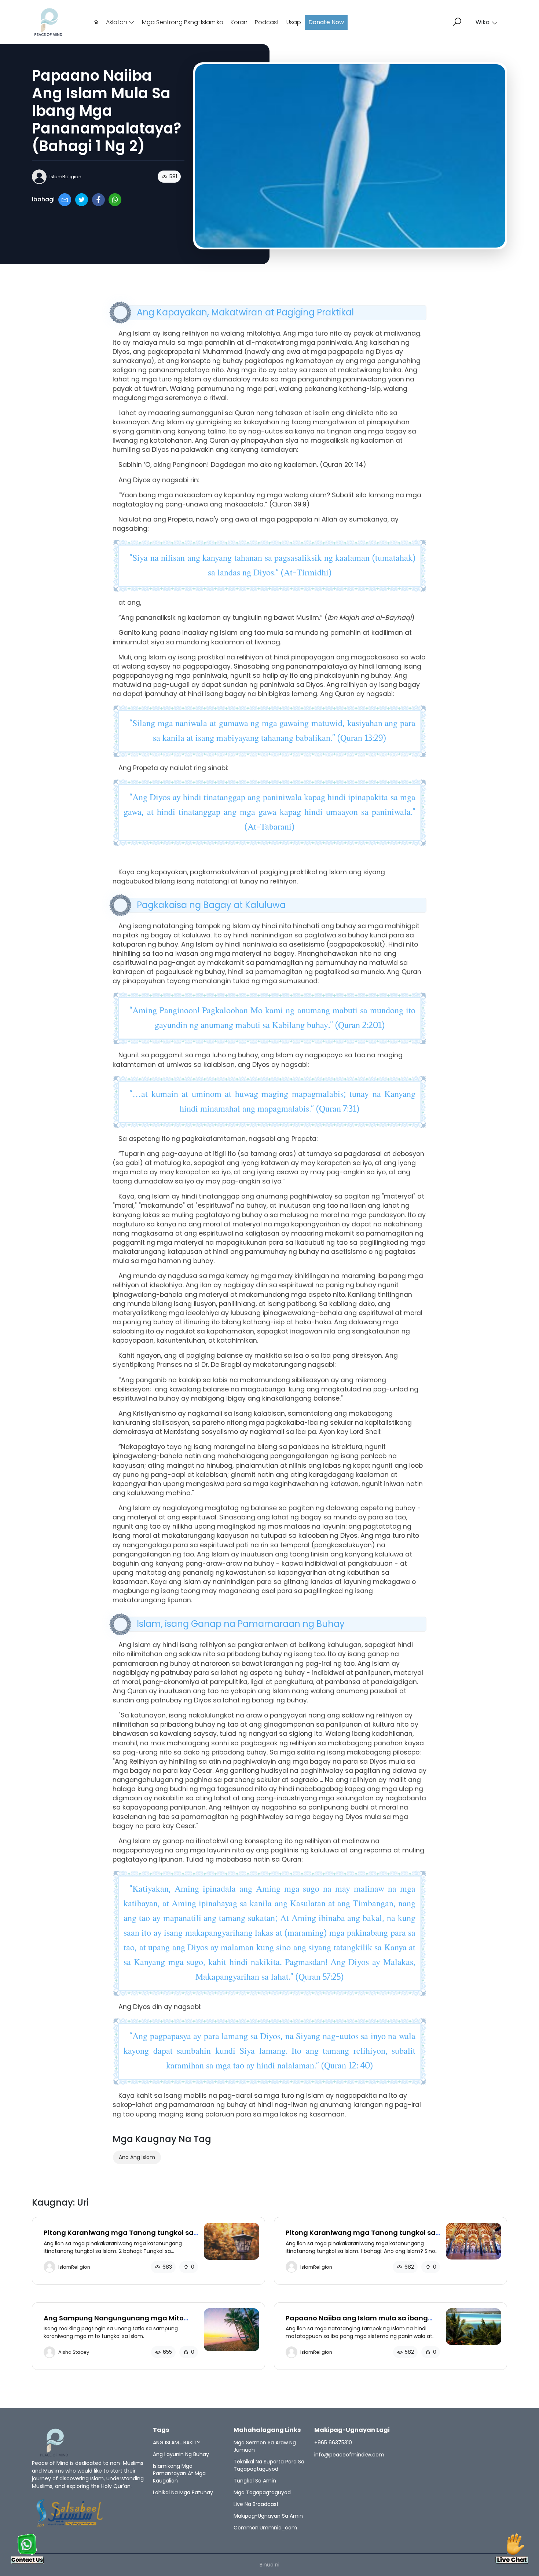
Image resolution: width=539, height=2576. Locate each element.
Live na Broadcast (256, 2504)
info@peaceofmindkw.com (349, 2455)
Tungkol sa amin (255, 2481)
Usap (294, 22)
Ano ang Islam (137, 2157)
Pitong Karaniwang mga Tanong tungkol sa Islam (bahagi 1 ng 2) (361, 2237)
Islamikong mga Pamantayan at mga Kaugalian (179, 2473)
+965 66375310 (333, 2443)
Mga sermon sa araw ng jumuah (265, 2446)
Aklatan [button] (117, 22)
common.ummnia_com (265, 2528)
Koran (239, 22)
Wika (483, 22)
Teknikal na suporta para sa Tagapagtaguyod (269, 2465)
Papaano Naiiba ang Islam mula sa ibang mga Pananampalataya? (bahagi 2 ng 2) (357, 2322)
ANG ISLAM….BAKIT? (176, 2443)
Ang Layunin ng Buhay (181, 2454)
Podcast (267, 22)
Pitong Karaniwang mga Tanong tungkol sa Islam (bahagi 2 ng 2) (119, 2237)
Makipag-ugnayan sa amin (268, 2516)
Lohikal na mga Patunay (183, 2492)
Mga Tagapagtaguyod (262, 2492)
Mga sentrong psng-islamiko (183, 22)
